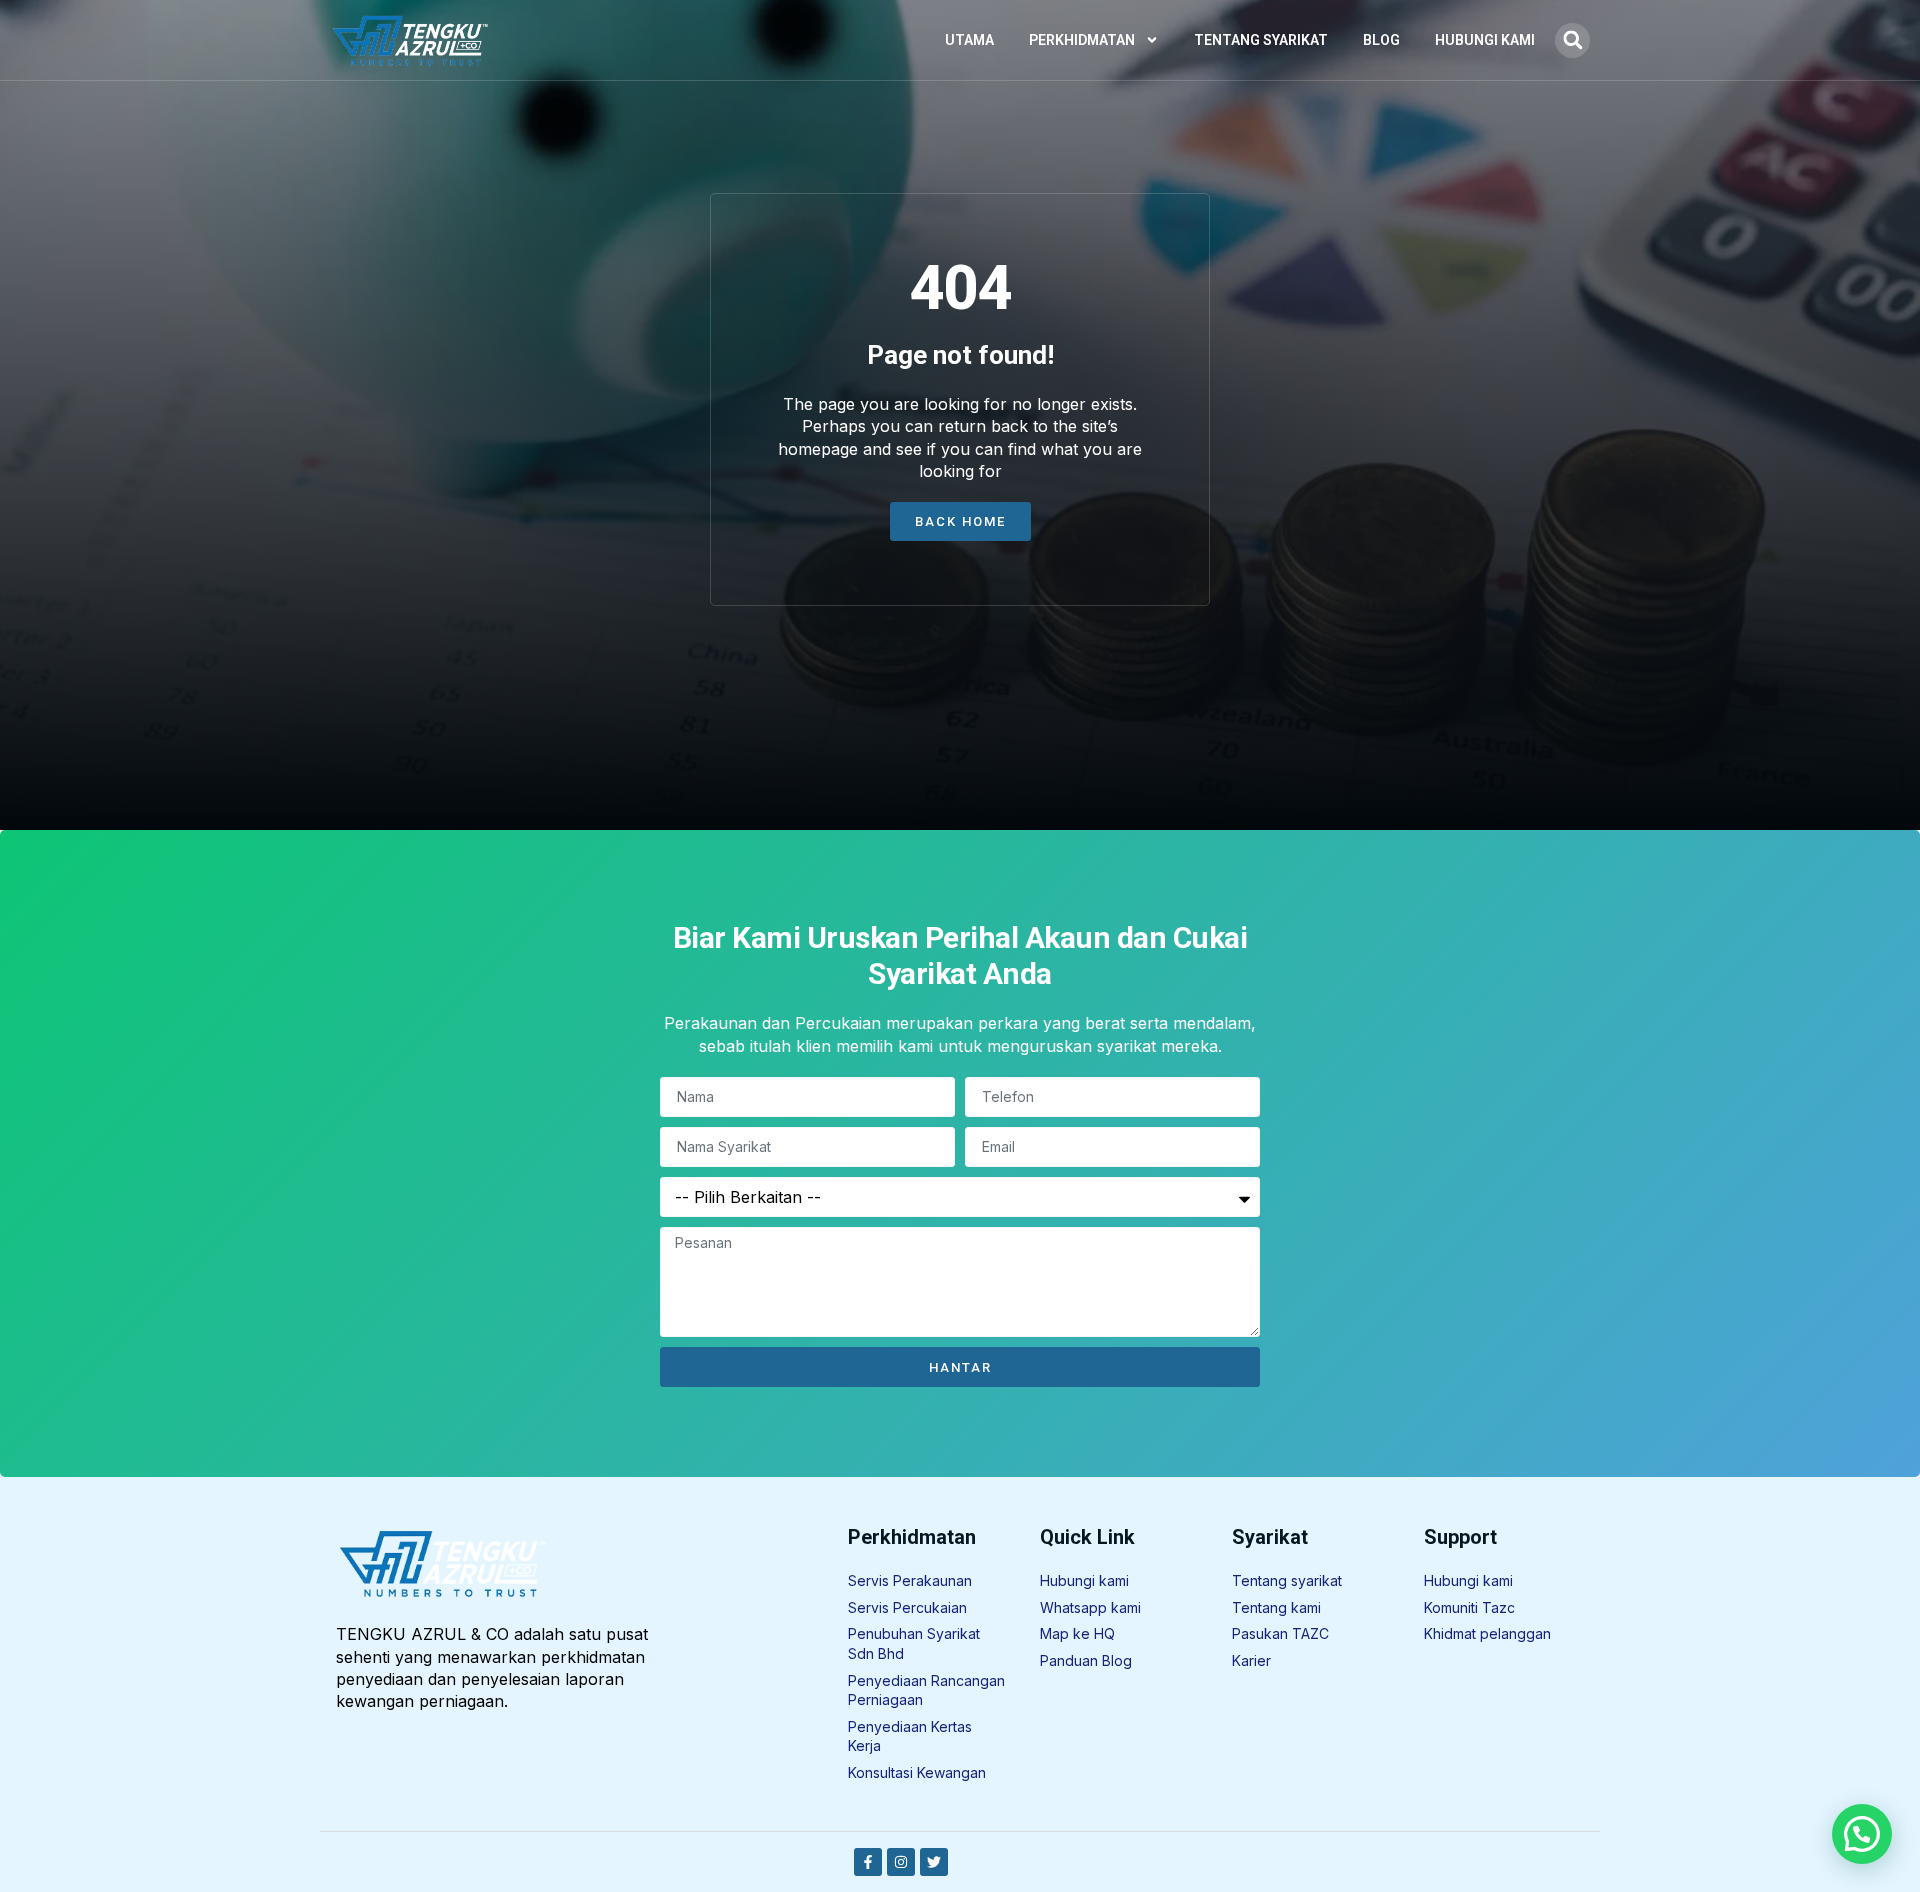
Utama (969, 40)
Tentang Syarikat (1261, 40)
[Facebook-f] (868, 1862)
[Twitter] (934, 1862)
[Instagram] (901, 1862)
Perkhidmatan (1082, 40)
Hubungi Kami (1485, 40)
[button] (1572, 40)
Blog (1381, 40)
